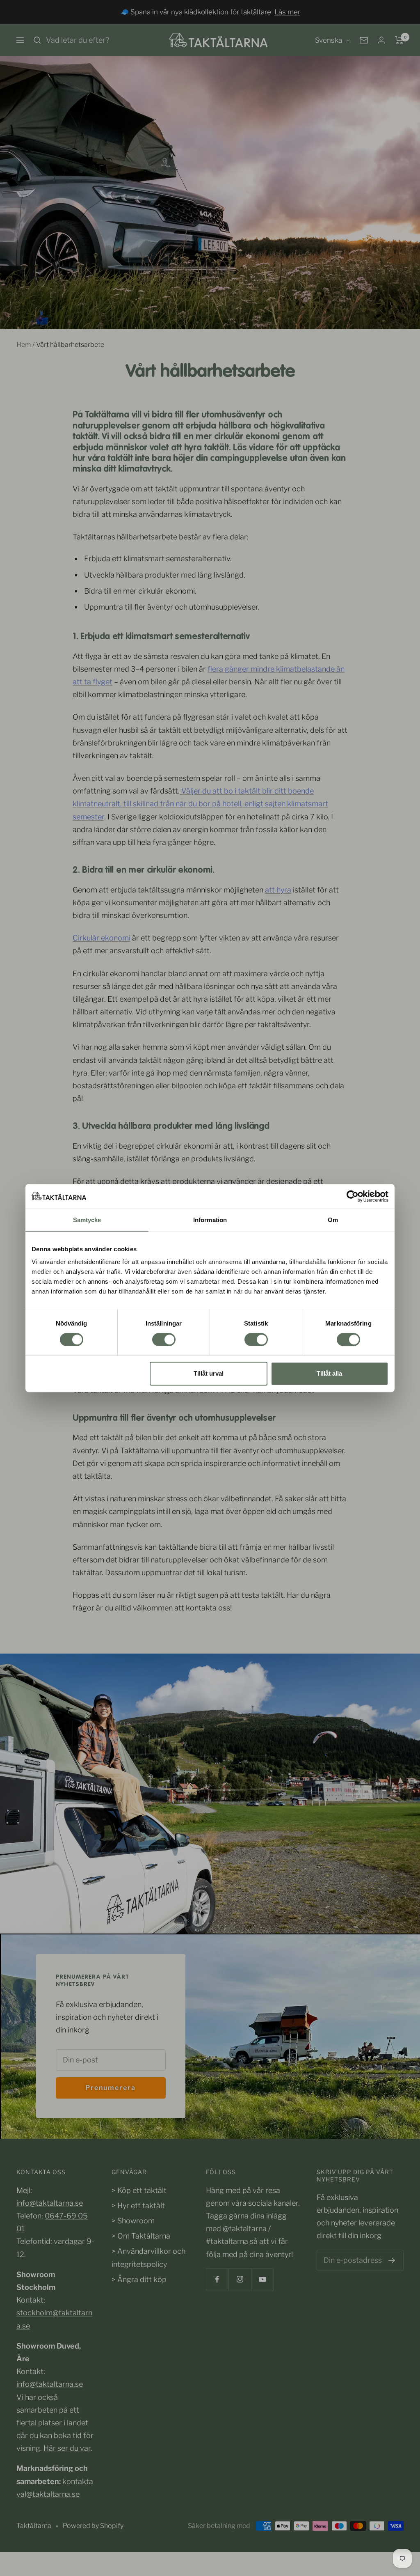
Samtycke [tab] (87, 1220)
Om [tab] (333, 1220)
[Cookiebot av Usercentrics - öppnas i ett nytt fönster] (353, 1196)
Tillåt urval (209, 1373)
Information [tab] (210, 1220)
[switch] (164, 1340)
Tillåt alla (329, 1373)
